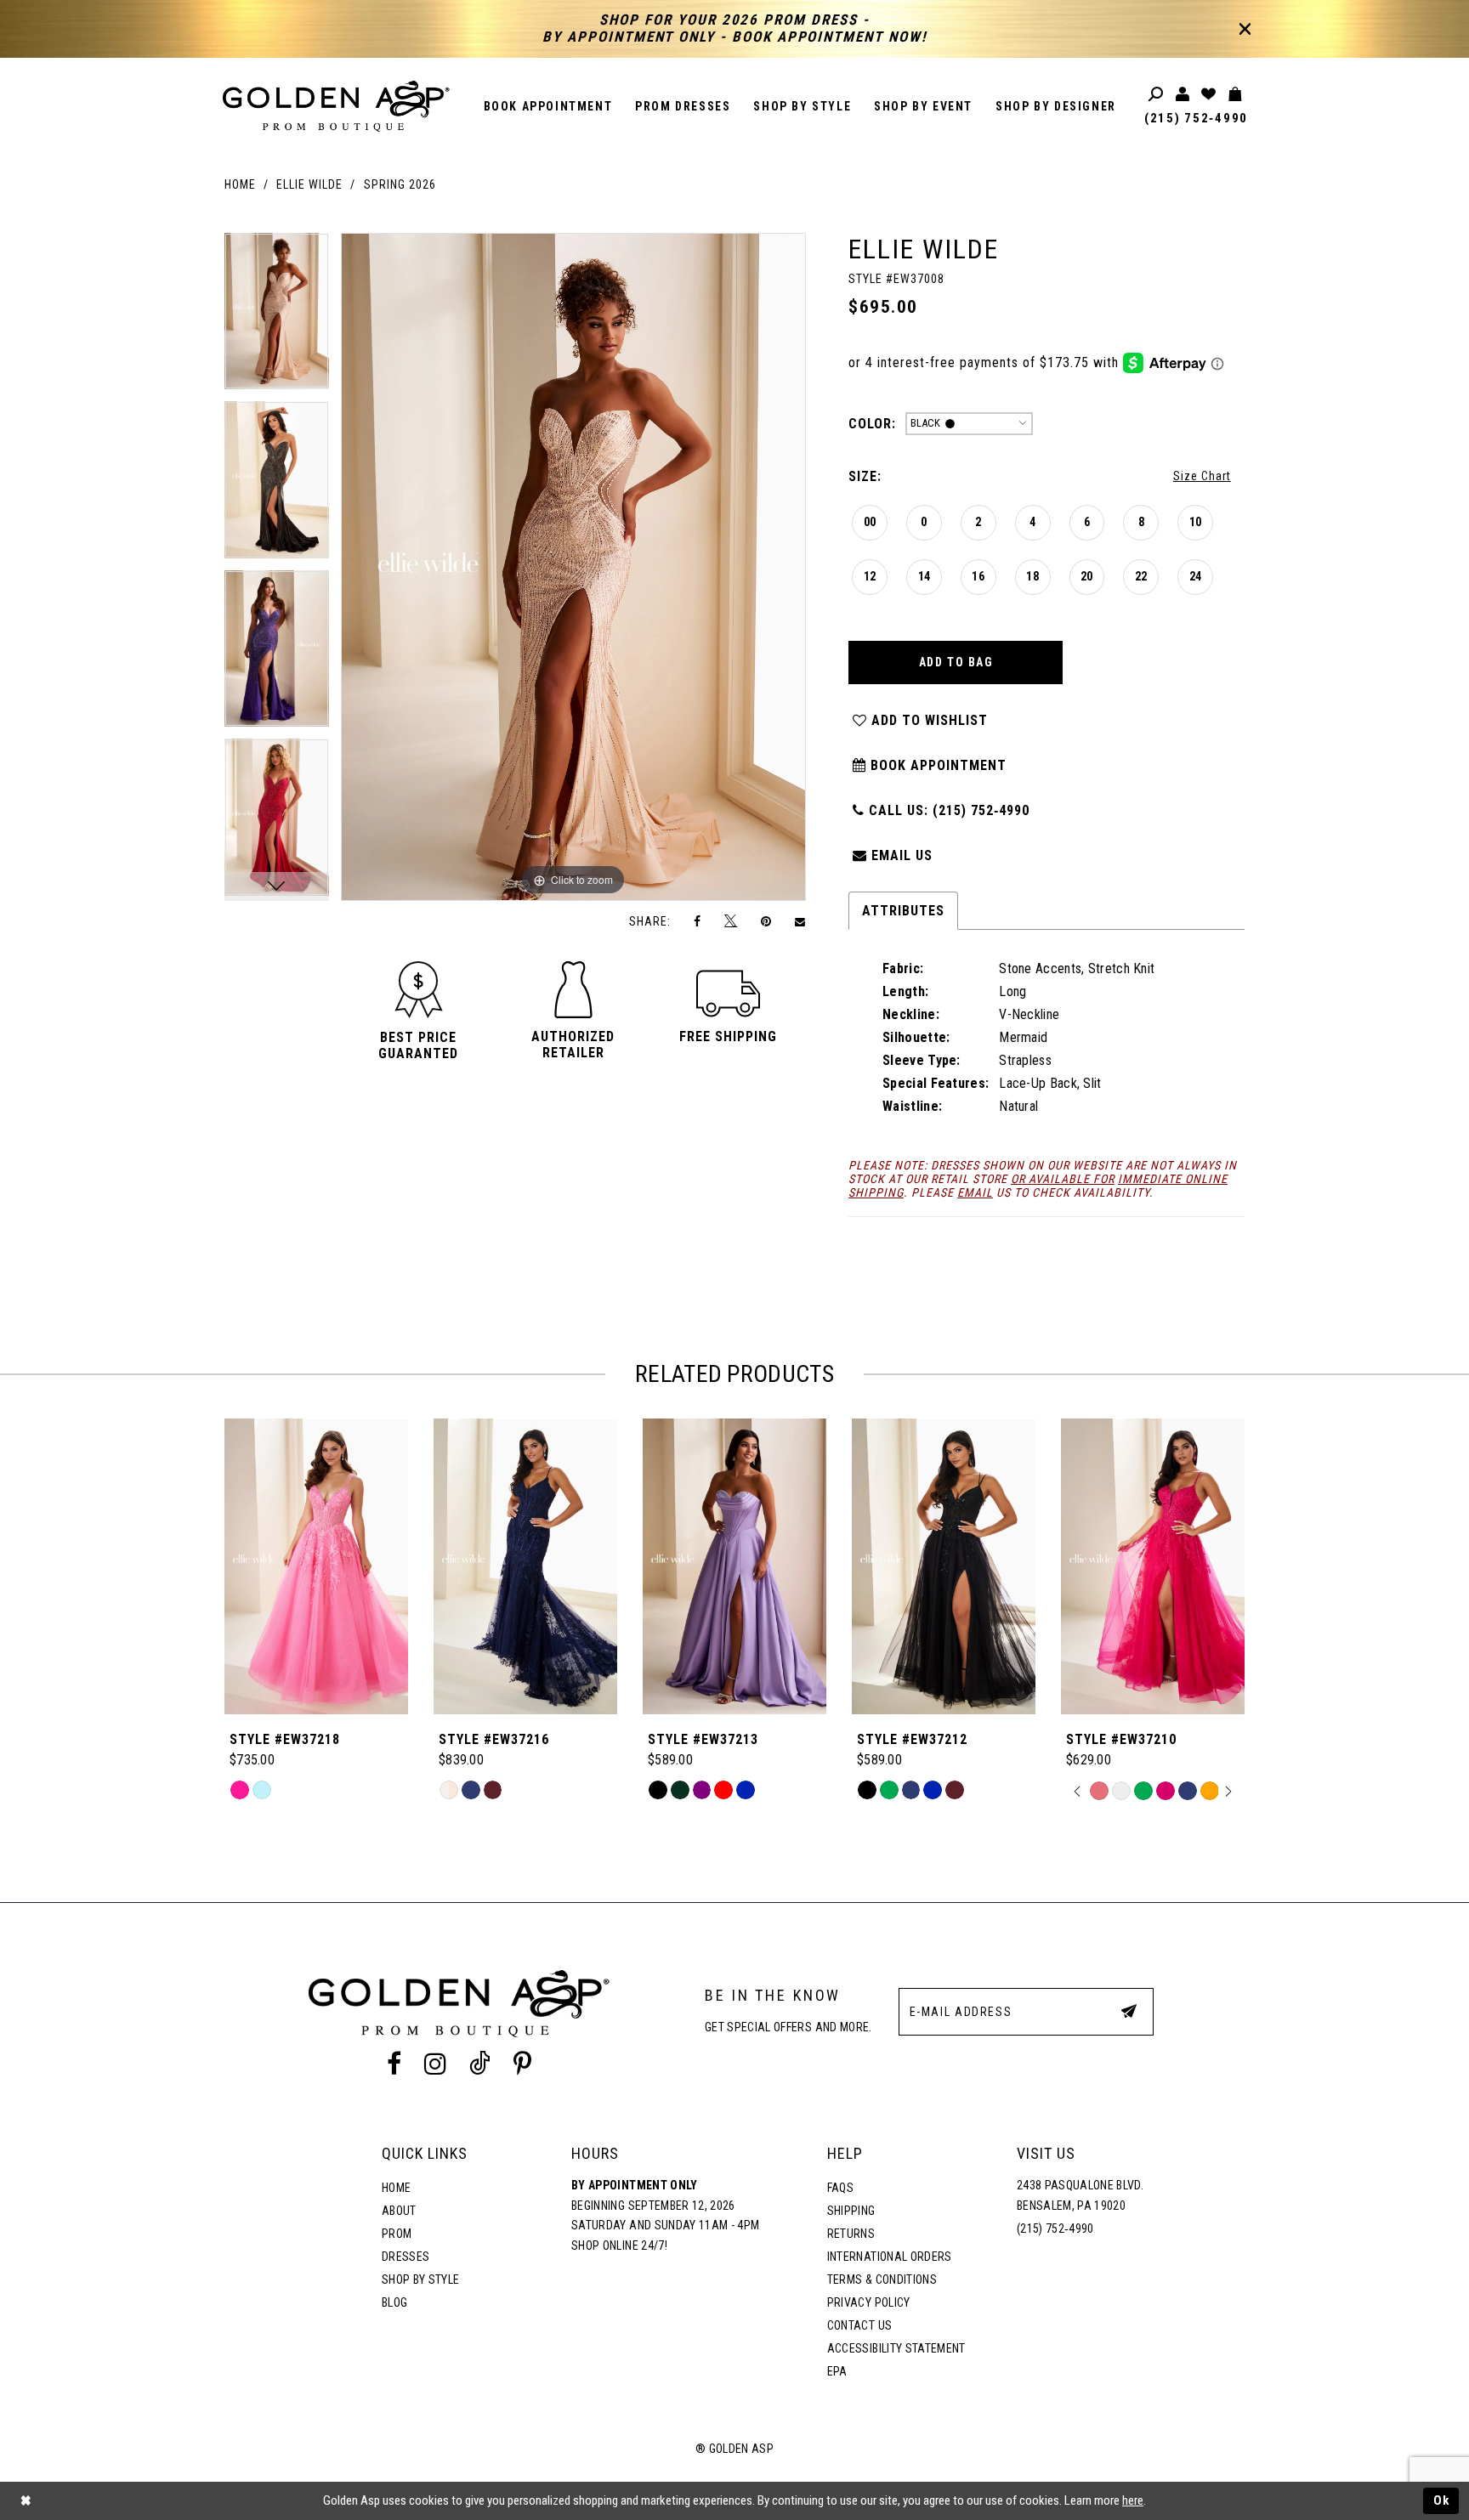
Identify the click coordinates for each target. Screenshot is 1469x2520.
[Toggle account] (1183, 95)
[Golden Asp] (337, 106)
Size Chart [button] (1202, 476)
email (975, 1192)
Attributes (903, 911)
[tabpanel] (277, 317)
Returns (851, 2234)
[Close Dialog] (26, 2501)
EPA (837, 2371)
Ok (1442, 2500)
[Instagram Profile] (435, 2064)
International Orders (890, 2257)
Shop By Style (420, 2279)
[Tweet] (731, 921)
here (1133, 2500)
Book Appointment (936, 765)
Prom (397, 2234)
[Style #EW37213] (734, 1566)
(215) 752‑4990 (1196, 118)
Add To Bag (956, 662)
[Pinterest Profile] (523, 2064)
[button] (418, 1045)
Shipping (851, 2211)
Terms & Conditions (882, 2279)
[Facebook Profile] (394, 2064)
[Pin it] (766, 921)
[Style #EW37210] (1153, 1566)
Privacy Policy (869, 2302)
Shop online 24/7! (619, 2245)
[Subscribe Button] (1129, 2011)
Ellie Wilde (309, 184)
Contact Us (859, 2325)
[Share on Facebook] (698, 921)
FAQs (840, 2188)
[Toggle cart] (1236, 95)
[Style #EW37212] (944, 1566)
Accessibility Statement (896, 2348)
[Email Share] (801, 921)
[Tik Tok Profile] (480, 2064)
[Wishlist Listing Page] (1209, 95)
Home (240, 184)
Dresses (406, 2257)
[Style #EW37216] (525, 1566)
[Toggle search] (1157, 95)
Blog (394, 2302)
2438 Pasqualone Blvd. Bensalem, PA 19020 (1080, 2195)
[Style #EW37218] (316, 1566)
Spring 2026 (400, 184)
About (399, 2211)
